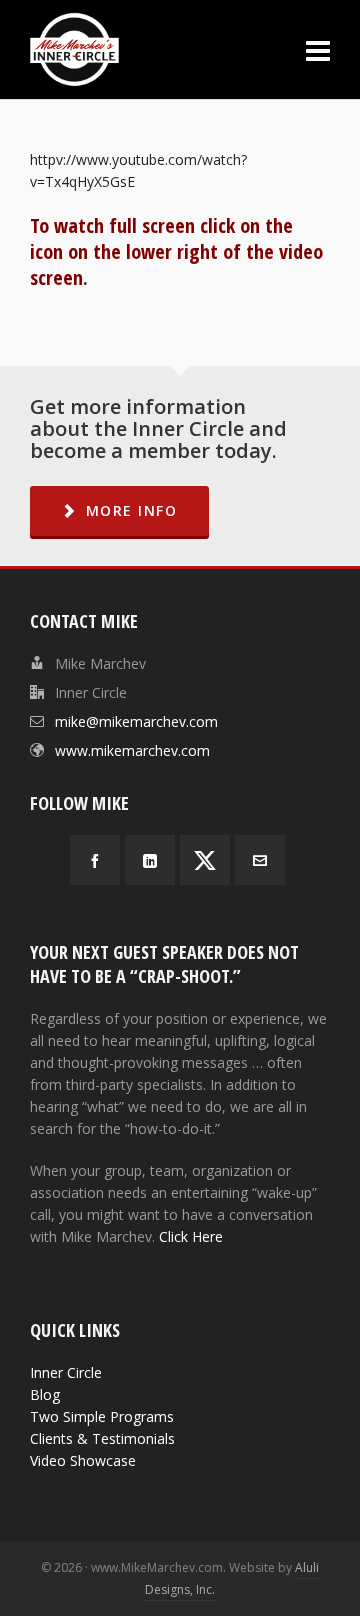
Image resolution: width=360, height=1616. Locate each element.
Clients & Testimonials (102, 1438)
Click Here (191, 1236)
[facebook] (95, 860)
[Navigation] (318, 50)
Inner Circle (66, 1372)
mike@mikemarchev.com (136, 721)
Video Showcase (83, 1460)
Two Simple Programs (102, 1416)
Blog (45, 1394)
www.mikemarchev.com (132, 750)
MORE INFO (132, 510)
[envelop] (260, 860)
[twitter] (205, 860)
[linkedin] (150, 860)
